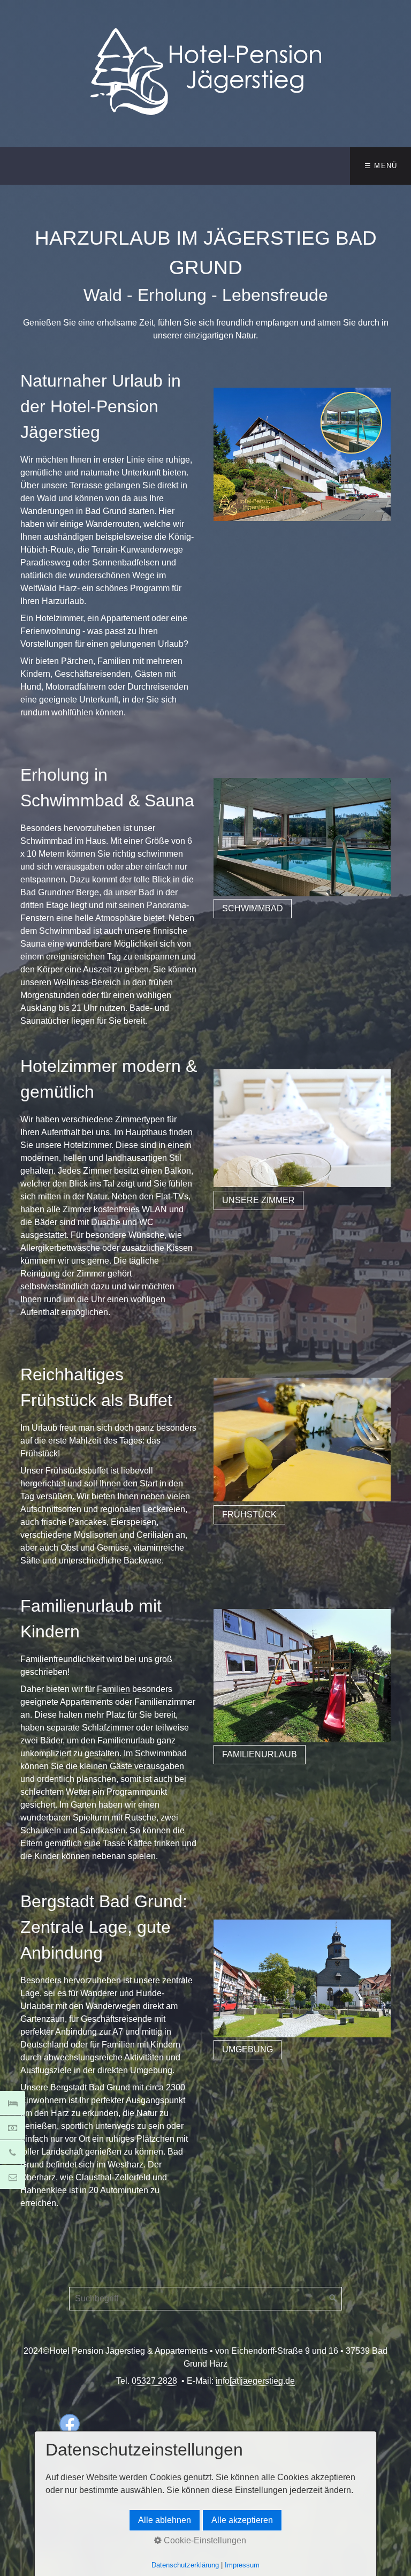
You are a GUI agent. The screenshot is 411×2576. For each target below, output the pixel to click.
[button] (253, 909)
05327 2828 (154, 2381)
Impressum (242, 2565)
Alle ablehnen (165, 2520)
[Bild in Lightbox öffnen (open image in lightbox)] (302, 454)
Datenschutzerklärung (185, 2565)
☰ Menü (381, 166)
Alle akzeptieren (242, 2520)
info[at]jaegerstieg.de (255, 2381)
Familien (115, 1689)
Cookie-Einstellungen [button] (204, 2540)
